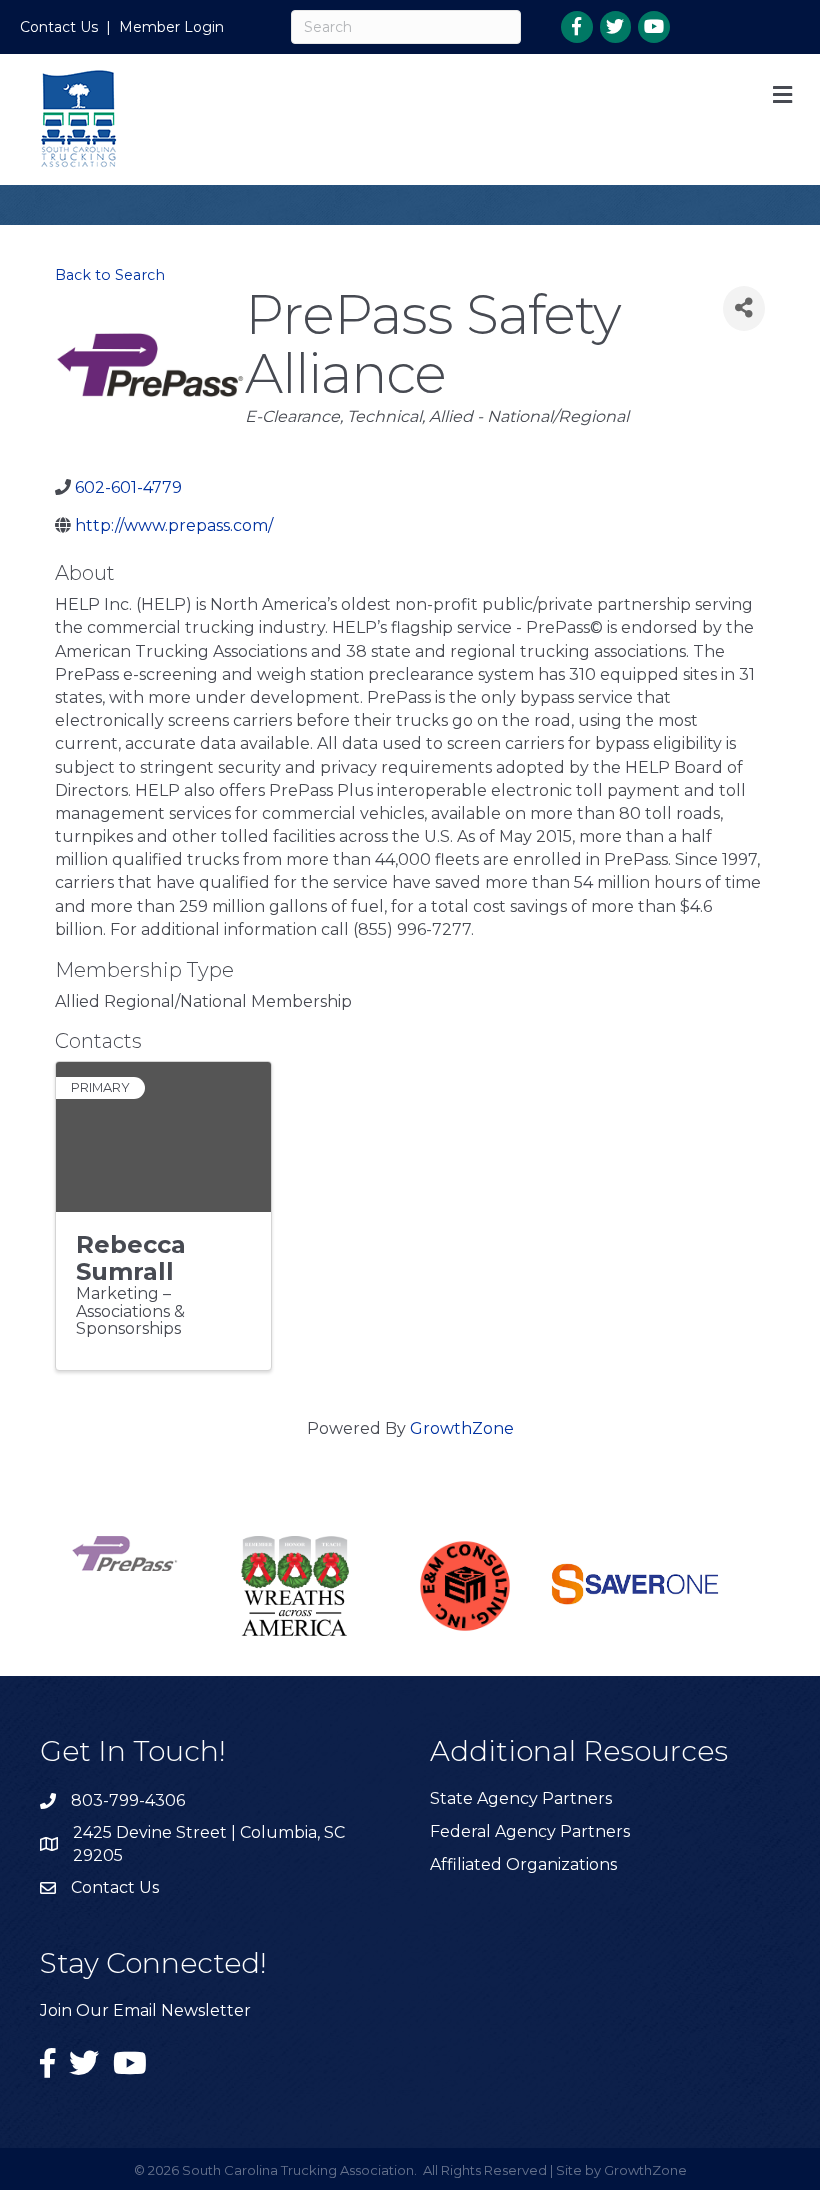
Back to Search (110, 275)
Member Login (171, 27)
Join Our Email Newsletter (145, 2010)
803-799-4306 (128, 1800)
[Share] (744, 308)
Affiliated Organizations (523, 1864)
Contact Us (59, 27)
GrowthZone (462, 1428)
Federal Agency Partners (530, 1831)
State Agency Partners (521, 1798)
